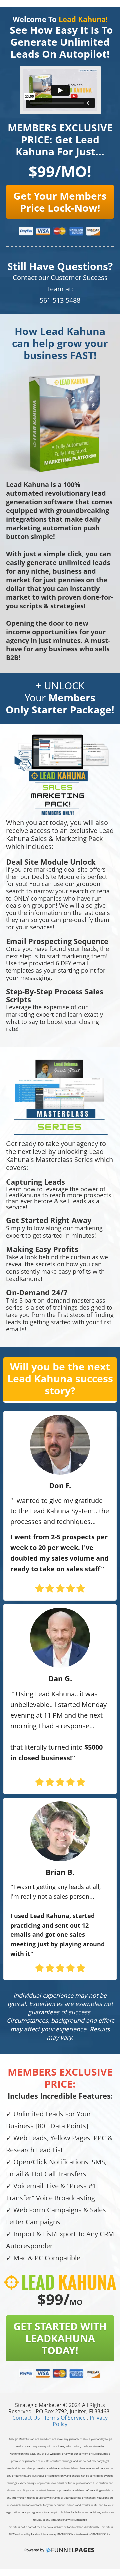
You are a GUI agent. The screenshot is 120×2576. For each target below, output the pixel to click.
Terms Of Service (65, 2418)
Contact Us (27, 2418)
